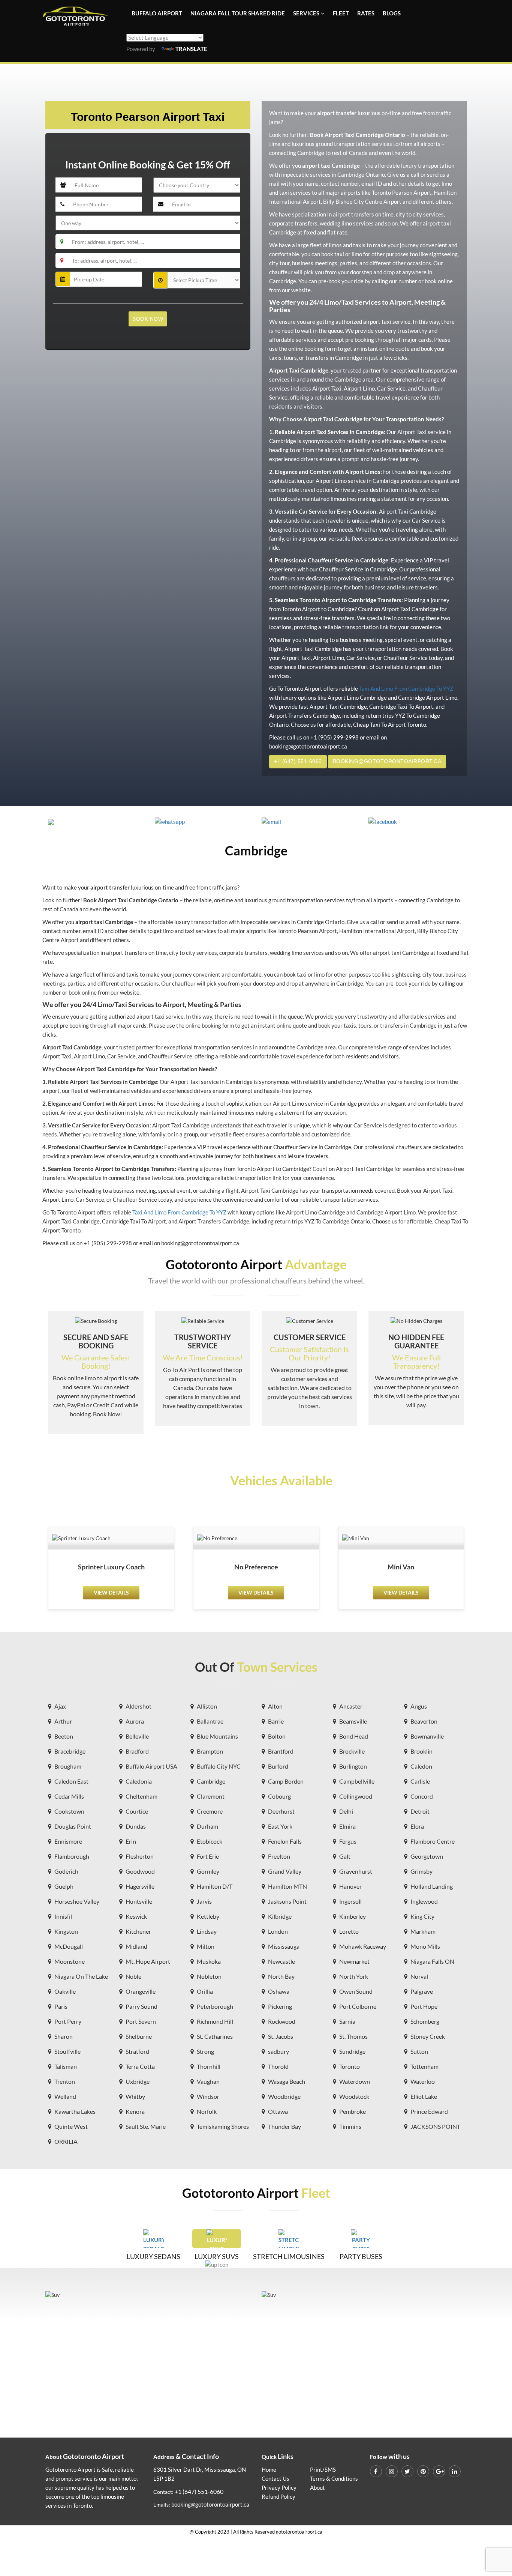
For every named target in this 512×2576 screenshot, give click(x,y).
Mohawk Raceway (363, 1946)
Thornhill (209, 2066)
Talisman (66, 2066)
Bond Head (354, 1736)
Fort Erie (208, 1856)
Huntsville (139, 1901)
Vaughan (208, 2081)
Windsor (208, 2096)
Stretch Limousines (289, 2256)
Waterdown (355, 2081)
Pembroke (353, 2111)
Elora (417, 1826)
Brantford (281, 1751)
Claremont (211, 1796)
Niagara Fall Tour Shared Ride (238, 13)
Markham (423, 1931)
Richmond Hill (215, 2021)
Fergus (348, 1841)
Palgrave (422, 1991)
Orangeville (141, 1991)
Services (306, 13)
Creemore (210, 1811)
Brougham (68, 1766)
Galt (345, 1856)
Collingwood (356, 1796)
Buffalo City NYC (219, 1766)
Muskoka (209, 1961)
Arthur (63, 1721)
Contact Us (275, 2479)
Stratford (137, 2051)
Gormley (208, 1871)
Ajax (60, 1706)
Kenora (135, 2111)
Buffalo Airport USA (151, 1766)
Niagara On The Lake (81, 1976)
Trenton (65, 2081)
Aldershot (138, 1706)
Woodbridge (284, 2096)
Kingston (66, 1931)
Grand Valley (285, 1871)
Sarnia (347, 2021)
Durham (207, 1826)
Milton (206, 1946)
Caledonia (139, 1781)
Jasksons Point (287, 1901)
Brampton (210, 1751)
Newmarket (354, 1961)
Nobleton (209, 1976)
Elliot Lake (424, 2096)
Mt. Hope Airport (148, 1961)
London (278, 1931)
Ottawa (278, 2111)
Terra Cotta (140, 2066)
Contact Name (79, 174)
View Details (111, 1592)
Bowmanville (427, 1736)
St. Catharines (215, 2036)
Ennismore (68, 1841)
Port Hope (424, 2006)
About (317, 2488)
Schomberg (425, 2021)
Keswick (136, 1916)
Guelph (64, 1886)
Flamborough (72, 1856)
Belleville (137, 1736)
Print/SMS (323, 2470)
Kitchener (138, 1931)
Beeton (64, 1736)
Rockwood (282, 2021)
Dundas (136, 1826)
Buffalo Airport (157, 13)
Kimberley (353, 1916)
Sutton (419, 2051)
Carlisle (420, 1781)
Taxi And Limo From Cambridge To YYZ (406, 689)
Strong (205, 2051)
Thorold (278, 2066)
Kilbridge (280, 1916)
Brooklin (421, 1751)
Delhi (346, 1811)
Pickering (280, 2006)
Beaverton (424, 1721)
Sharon (64, 2036)
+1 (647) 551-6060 (298, 761)
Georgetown (427, 1856)
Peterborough (215, 2006)
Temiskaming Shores (223, 2126)
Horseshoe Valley (77, 1901)
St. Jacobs (281, 2036)
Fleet (341, 13)
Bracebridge (70, 1751)
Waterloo (423, 2081)
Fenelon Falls (285, 1841)
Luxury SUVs (217, 2256)
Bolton (277, 1736)
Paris (61, 2006)
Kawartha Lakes (75, 2111)
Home (269, 2470)
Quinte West (71, 2126)
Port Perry (68, 2021)
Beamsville (353, 1721)
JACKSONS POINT (435, 2126)
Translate (191, 49)
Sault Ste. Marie (146, 2126)
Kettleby (208, 1916)
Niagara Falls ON (432, 1961)
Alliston (207, 1706)
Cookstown (69, 1811)
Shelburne (139, 2036)
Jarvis (204, 1901)
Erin (131, 1841)
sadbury (278, 2051)
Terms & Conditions (334, 2479)
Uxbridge (138, 2081)
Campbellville (357, 1781)
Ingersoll (350, 1901)
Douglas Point (73, 1826)
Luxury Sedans (153, 2256)
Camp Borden (286, 1781)
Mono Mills (425, 1946)
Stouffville (67, 2051)
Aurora (135, 1721)
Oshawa (279, 1991)
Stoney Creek (428, 2036)
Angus (419, 1706)
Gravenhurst (356, 1871)
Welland (65, 2096)
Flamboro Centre (433, 1841)
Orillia (205, 1991)
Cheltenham (141, 1796)
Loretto (349, 1931)
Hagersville (140, 1886)
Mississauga (284, 1946)
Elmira (347, 1826)
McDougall (69, 1946)
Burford (278, 1766)
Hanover (350, 1886)
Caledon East (71, 1781)
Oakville (65, 1991)
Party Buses (361, 2256)
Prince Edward (429, 2111)
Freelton (279, 1856)
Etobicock (210, 1841)
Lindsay (207, 1931)
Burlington (353, 1766)
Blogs (392, 13)
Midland (136, 1946)
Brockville (352, 1751)
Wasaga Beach (287, 2081)
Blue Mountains (217, 1736)
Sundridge (352, 2051)
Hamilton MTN (287, 1886)
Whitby (135, 2096)
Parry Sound (141, 2006)
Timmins (350, 2126)
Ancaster (351, 1706)
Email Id (169, 193)
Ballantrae (210, 1721)
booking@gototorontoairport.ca (387, 761)
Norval (419, 1976)
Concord (422, 1796)
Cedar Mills (69, 1796)
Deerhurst (281, 1811)
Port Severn (141, 2021)
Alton (275, 1706)
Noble (133, 1976)
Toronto (350, 2066)
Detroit (420, 1811)
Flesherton (140, 1856)
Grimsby (421, 1871)
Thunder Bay (284, 2126)
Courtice (137, 1811)
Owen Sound (356, 1991)
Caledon (421, 1766)
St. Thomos (353, 2036)
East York (280, 1826)
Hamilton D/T (215, 1886)
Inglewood (424, 1901)
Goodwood (140, 1871)
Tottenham (424, 2066)
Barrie (276, 1721)
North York (354, 1976)
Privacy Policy (279, 2488)
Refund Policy (278, 2497)
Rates (366, 13)
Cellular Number (82, 193)
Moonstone (70, 1961)
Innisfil (63, 1916)
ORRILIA (66, 2141)
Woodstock (354, 2096)
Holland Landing (432, 1886)
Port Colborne (358, 2006)
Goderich (66, 1871)
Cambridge (211, 1781)
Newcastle (281, 1961)
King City (422, 1916)
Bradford (137, 1751)
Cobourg (279, 1796)
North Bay (281, 1976)
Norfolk (207, 2111)
